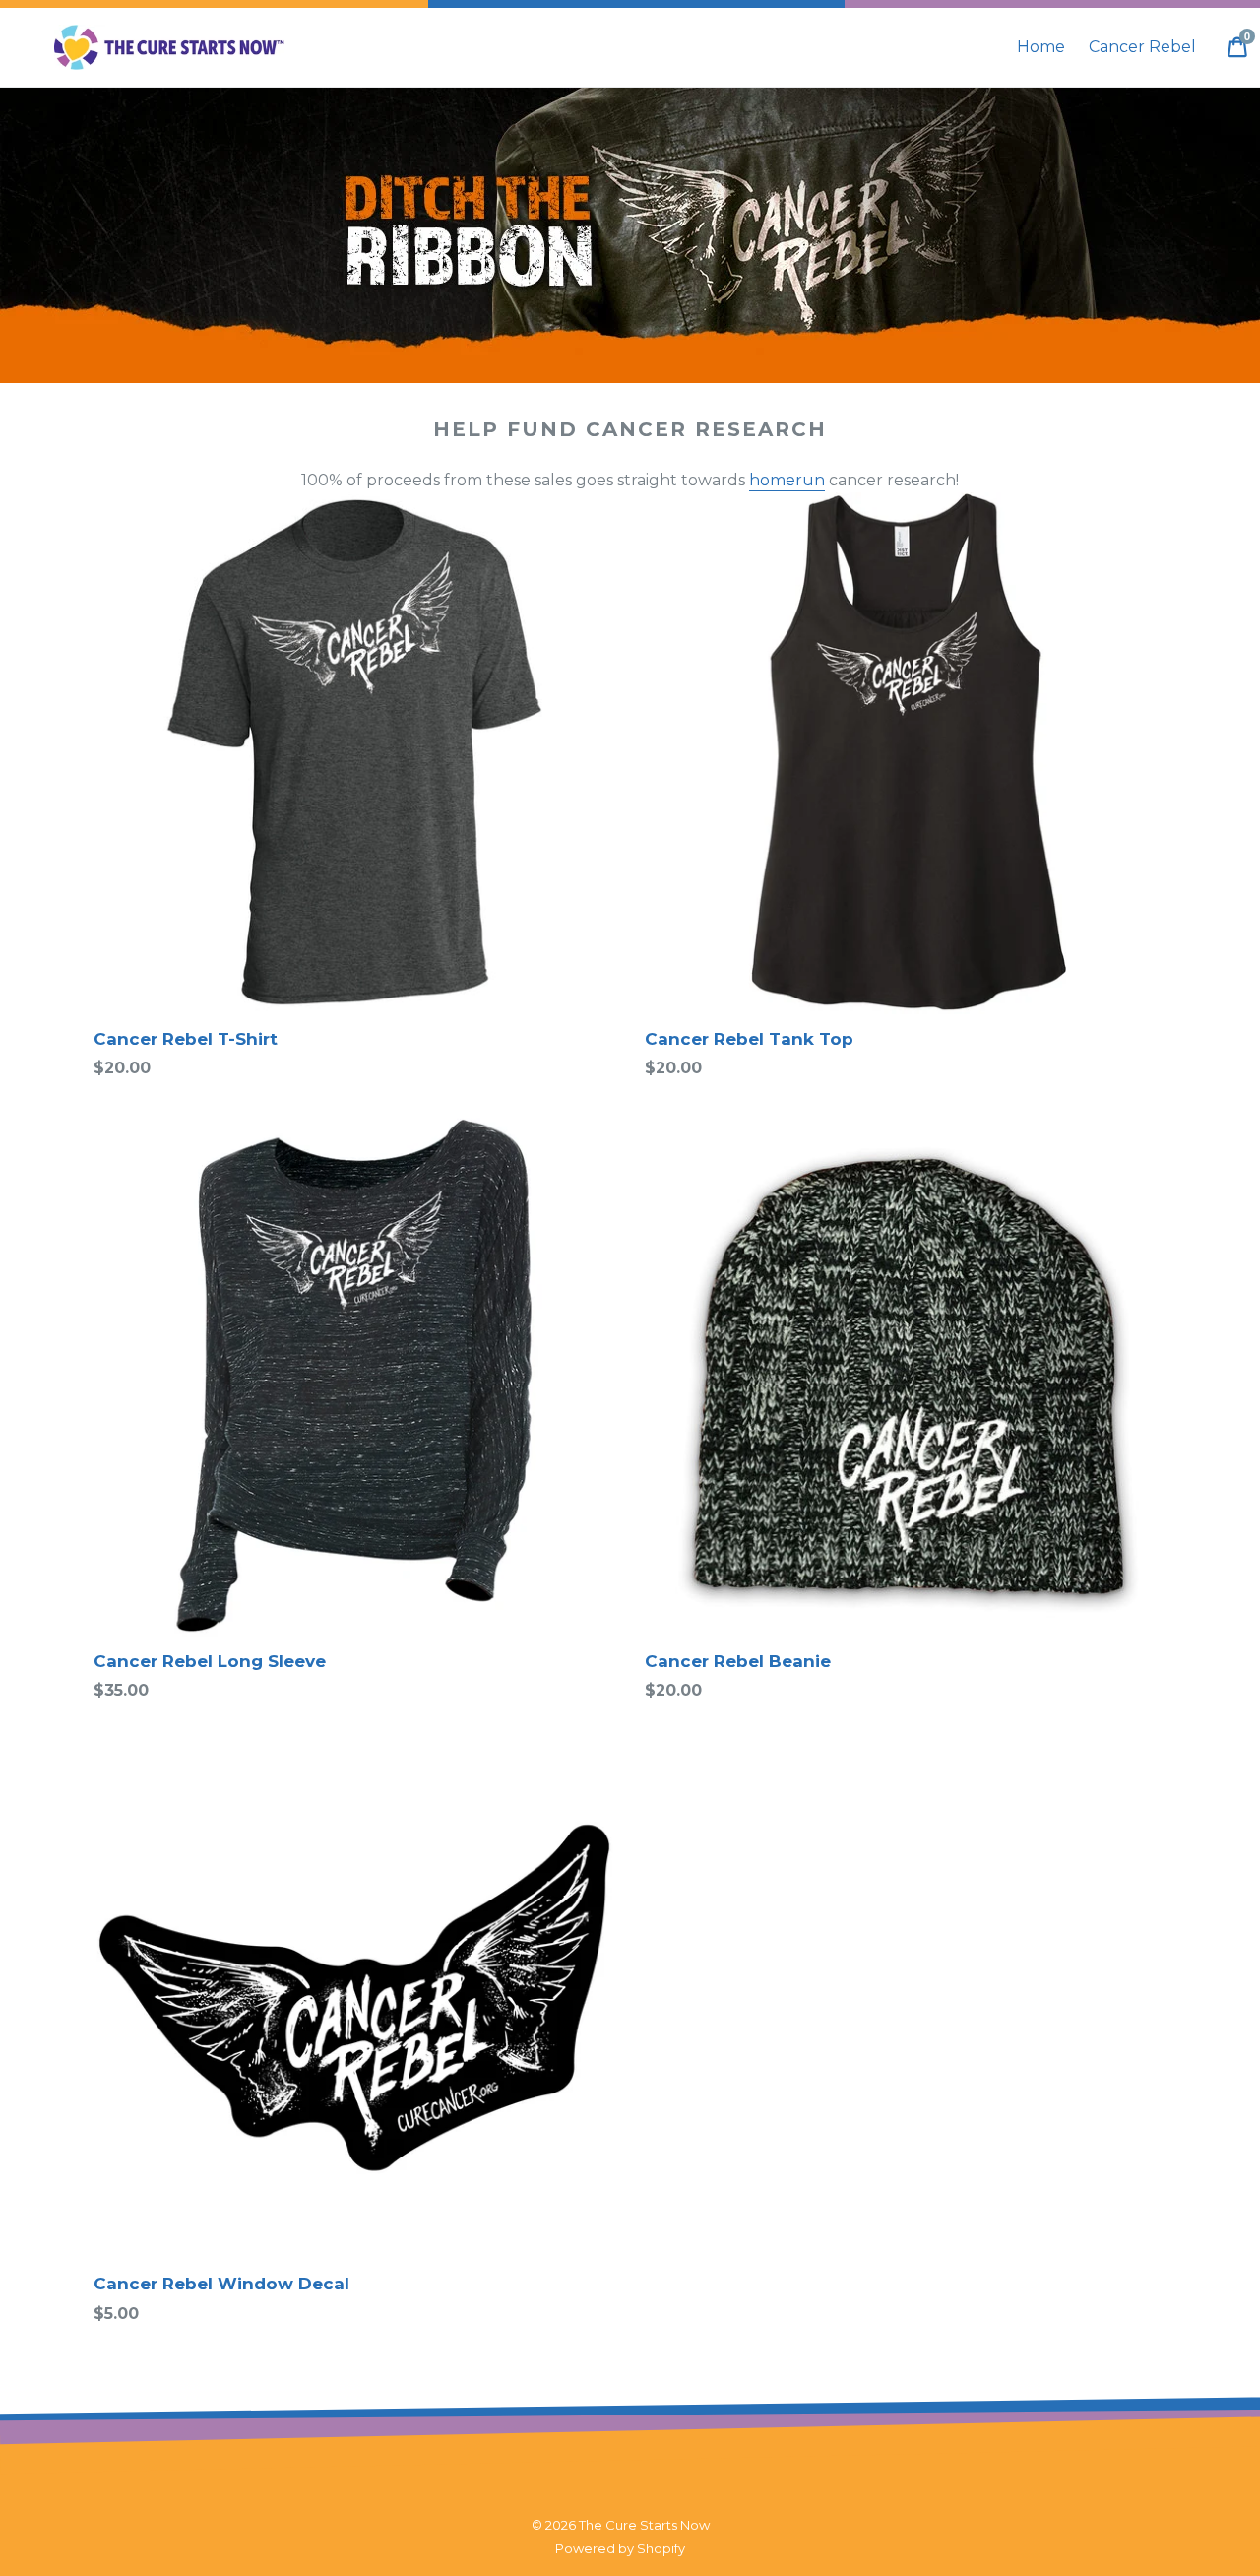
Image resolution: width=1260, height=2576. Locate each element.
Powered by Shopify (620, 2548)
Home (1041, 47)
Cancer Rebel (1142, 47)
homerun (787, 480)
